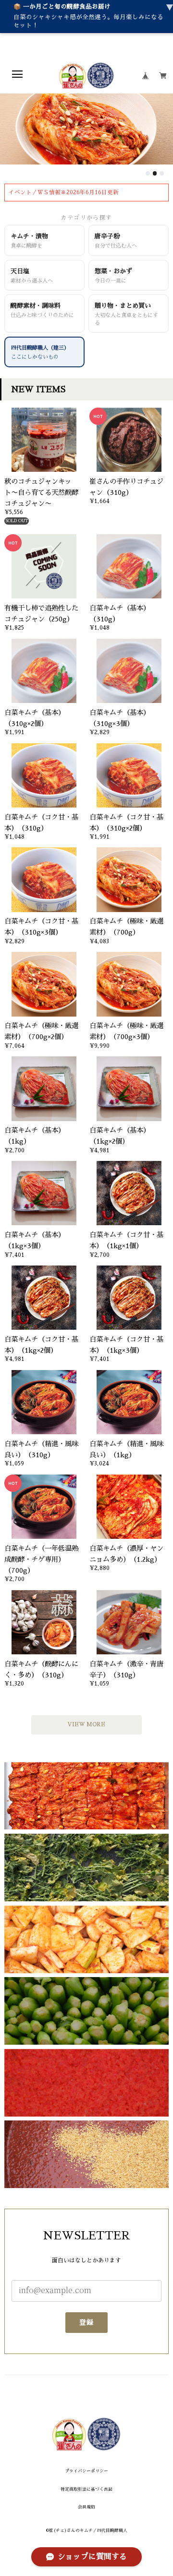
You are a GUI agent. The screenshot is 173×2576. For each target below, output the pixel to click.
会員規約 (86, 2507)
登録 (87, 2322)
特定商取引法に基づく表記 (86, 2489)
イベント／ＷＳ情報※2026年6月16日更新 (64, 192)
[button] (148, 173)
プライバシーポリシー (86, 2471)
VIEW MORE (86, 1724)
